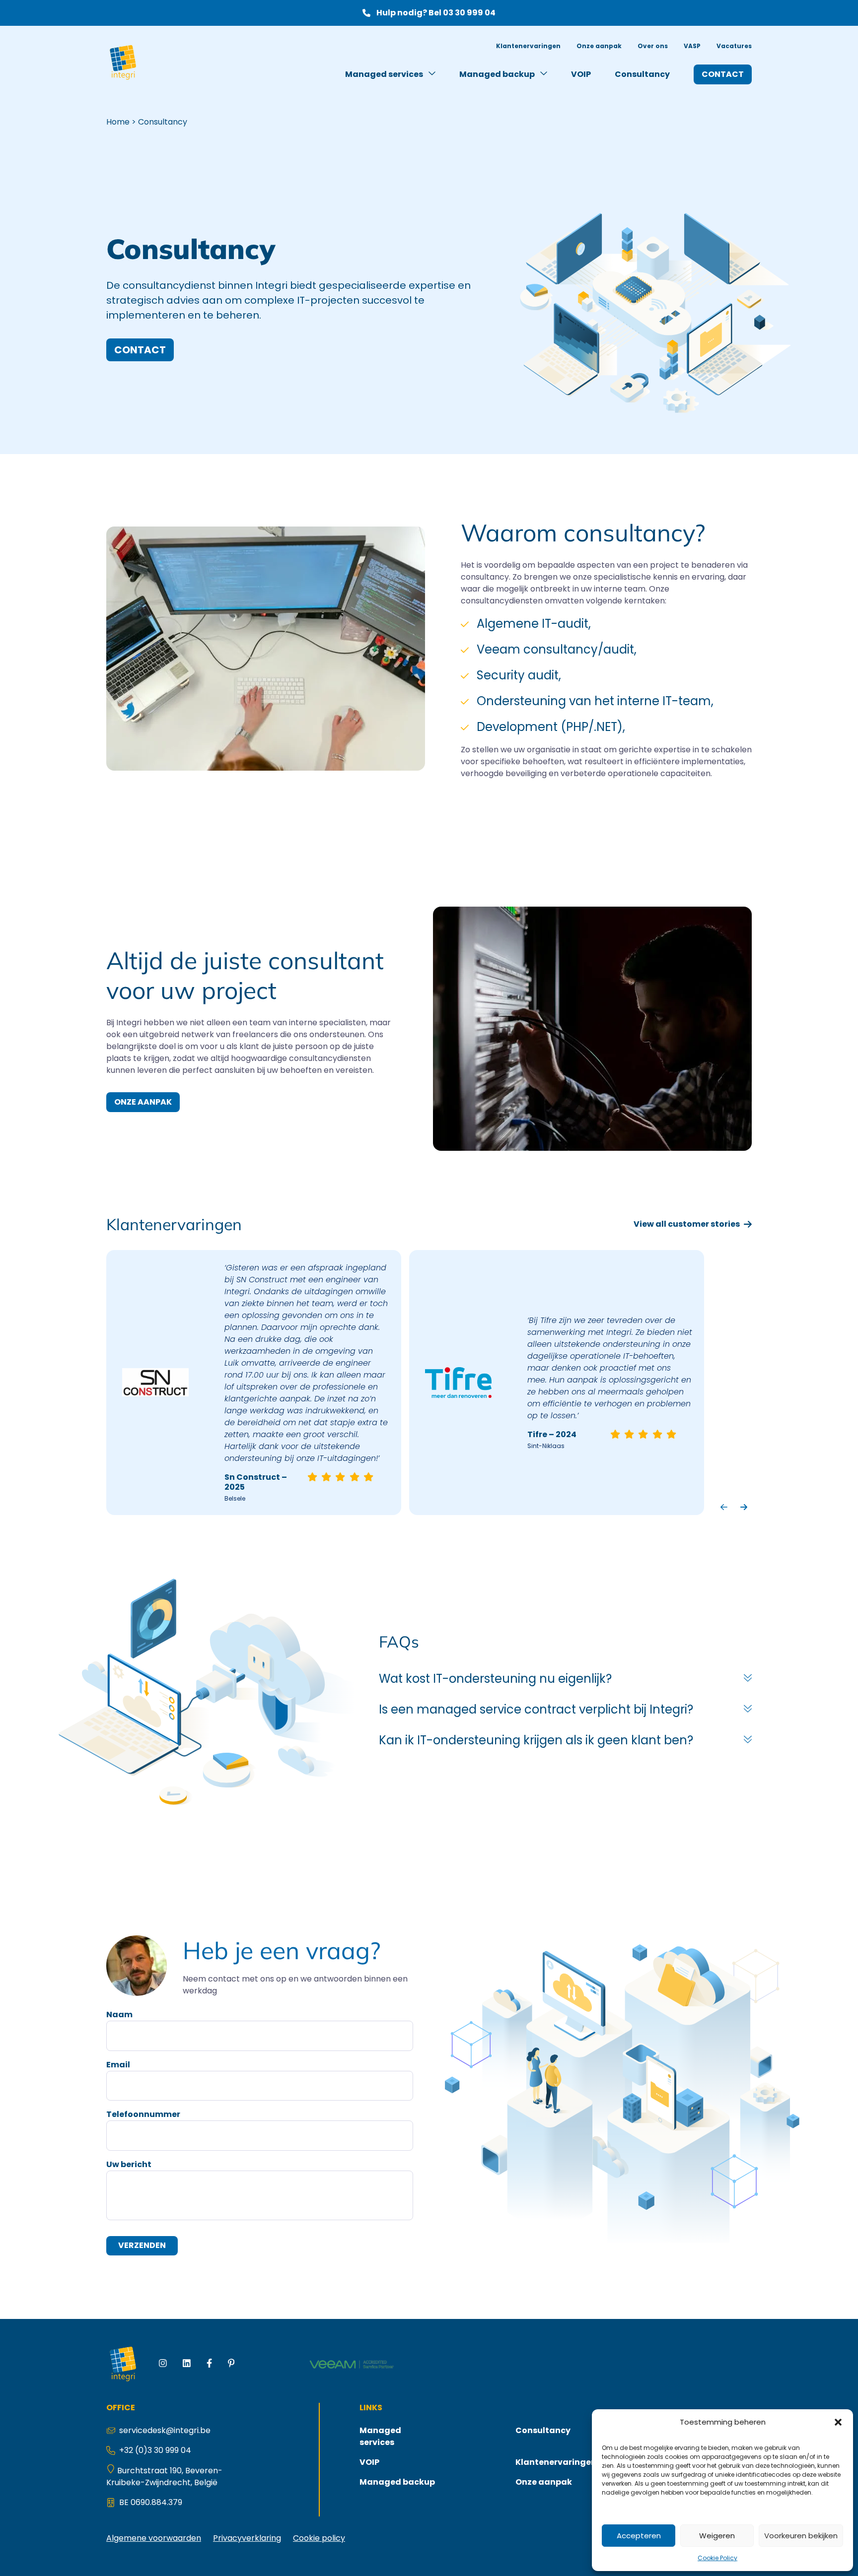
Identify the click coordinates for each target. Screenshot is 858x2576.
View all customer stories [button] (687, 1224)
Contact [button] (723, 74)
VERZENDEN (142, 2246)
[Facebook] (209, 2365)
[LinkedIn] (187, 2365)
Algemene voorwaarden (154, 2538)
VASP (692, 46)
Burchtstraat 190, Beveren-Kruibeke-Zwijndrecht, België (164, 2477)
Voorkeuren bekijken (801, 2536)
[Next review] (744, 1507)
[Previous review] (724, 1507)
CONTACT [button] (140, 350)
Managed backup (498, 74)
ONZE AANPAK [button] (143, 1102)
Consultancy (642, 74)
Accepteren (639, 2536)
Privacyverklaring (247, 2538)
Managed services (385, 74)
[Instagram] (163, 2365)
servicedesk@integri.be (165, 2430)
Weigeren (717, 2536)
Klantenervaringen (528, 46)
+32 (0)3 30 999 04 (155, 2450)
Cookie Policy (717, 2558)
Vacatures (734, 46)
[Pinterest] (231, 2365)
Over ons (653, 46)
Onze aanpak (599, 46)
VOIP (581, 74)
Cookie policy (319, 2538)
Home (118, 122)
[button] (838, 2422)
